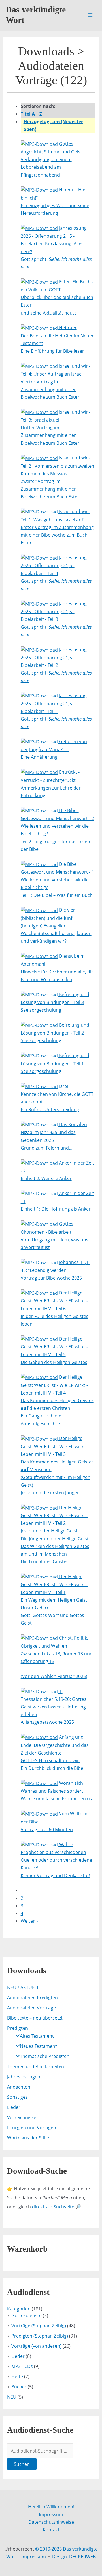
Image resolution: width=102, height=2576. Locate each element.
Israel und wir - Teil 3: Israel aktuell (56, 428)
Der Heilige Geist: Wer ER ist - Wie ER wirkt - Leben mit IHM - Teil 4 (57, 1400)
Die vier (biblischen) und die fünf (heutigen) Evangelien (56, 925)
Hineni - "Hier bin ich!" (55, 201)
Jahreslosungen (24, 2077)
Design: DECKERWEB (74, 2557)
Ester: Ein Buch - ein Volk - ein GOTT (57, 297)
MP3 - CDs (22, 2366)
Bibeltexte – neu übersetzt (35, 2018)
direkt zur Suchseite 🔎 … (59, 2207)
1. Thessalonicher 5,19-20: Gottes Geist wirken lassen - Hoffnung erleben (54, 1707)
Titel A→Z (31, 114)
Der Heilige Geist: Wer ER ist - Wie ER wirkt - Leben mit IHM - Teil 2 (55, 1535)
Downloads (46, 51)
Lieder (14, 2107)
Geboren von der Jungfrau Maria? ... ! (54, 749)
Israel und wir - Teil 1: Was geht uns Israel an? (57, 527)
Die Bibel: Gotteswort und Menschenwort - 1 (57, 880)
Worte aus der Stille (28, 2138)
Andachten (19, 2087)
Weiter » (29, 1921)
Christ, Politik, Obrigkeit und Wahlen (57, 1657)
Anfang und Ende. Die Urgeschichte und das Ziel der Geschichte (55, 1753)
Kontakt (51, 2530)
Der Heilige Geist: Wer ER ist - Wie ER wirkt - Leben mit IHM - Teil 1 (54, 1600)
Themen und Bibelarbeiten (36, 2067)
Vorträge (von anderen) (36, 2346)
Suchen (22, 2464)
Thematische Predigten (45, 2056)
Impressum (51, 2514)
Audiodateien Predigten (32, 1998)
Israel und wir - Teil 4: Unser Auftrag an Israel (56, 381)
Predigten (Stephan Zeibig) (40, 2336)
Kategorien (19, 2309)
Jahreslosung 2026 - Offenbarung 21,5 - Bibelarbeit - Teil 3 (56, 619)
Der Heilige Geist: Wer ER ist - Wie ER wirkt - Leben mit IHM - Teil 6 (55, 1308)
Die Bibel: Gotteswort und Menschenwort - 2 (57, 830)
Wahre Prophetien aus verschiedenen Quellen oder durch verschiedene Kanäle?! (56, 1860)
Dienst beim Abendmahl (57, 968)
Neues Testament (38, 2046)
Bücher (19, 2387)
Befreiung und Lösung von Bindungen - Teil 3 (55, 1002)
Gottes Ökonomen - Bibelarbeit (55, 1236)
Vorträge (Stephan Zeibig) (39, 2326)
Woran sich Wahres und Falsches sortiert (58, 1791)
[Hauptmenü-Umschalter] (90, 15)
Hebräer (58, 339)
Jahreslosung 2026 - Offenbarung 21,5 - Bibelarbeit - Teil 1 (56, 711)
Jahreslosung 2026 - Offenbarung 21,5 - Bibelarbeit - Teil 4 (56, 573)
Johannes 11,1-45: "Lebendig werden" (55, 1270)
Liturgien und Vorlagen (32, 2128)
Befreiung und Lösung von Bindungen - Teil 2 (55, 1033)
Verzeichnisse (22, 2117)
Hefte (17, 2376)
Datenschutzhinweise (51, 2522)
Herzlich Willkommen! (51, 2507)
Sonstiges (17, 2097)
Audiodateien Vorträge (31, 2008)
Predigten (18, 2028)
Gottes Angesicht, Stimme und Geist (51, 159)
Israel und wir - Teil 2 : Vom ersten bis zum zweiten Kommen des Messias (58, 477)
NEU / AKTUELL (23, 1987)
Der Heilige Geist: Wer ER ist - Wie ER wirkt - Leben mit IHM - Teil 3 (57, 1465)
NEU (12, 2397)
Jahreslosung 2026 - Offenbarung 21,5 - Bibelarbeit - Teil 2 (56, 665)
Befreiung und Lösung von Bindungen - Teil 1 (55, 1063)
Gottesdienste (26, 2315)
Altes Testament (37, 2036)
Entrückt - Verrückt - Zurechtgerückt (51, 784)
